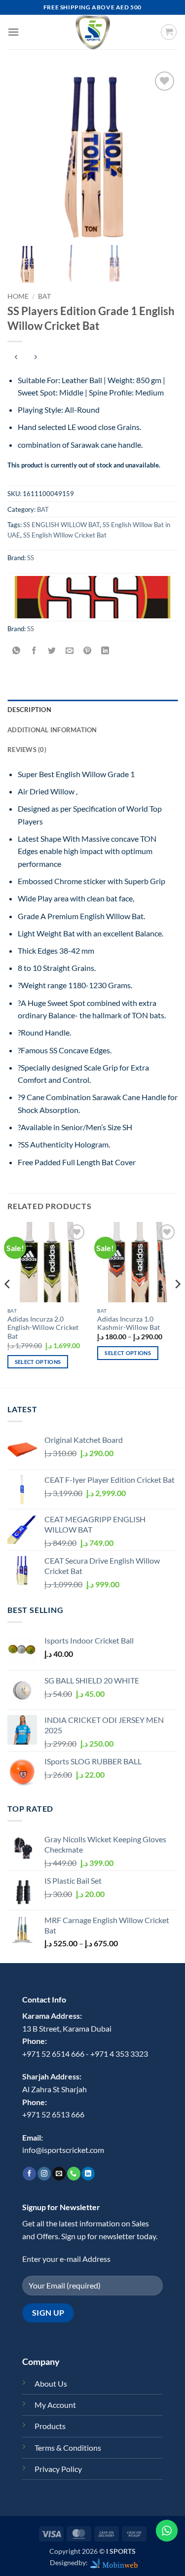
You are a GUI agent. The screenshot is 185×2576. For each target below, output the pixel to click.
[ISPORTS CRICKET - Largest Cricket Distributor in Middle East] (93, 32)
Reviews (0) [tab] (27, 750)
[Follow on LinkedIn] (88, 2174)
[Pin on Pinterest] (88, 651)
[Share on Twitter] (52, 651)
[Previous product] (35, 358)
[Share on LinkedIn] (105, 651)
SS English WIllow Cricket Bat (65, 535)
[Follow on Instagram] (44, 2174)
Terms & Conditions (68, 2448)
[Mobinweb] (114, 2562)
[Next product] (16, 358)
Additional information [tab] (52, 730)
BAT (44, 296)
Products (50, 2426)
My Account (55, 2405)
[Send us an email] (59, 2174)
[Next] (177, 1304)
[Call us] (74, 2174)
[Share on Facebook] (34, 651)
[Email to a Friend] (70, 651)
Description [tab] (29, 710)
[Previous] (8, 1304)
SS (31, 558)
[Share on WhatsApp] (17, 651)
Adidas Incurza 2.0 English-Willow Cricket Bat (43, 1328)
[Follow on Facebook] (29, 2174)
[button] (13, 32)
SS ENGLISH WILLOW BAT (61, 525)
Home (18, 296)
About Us (51, 2383)
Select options (38, 1362)
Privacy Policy (58, 2469)
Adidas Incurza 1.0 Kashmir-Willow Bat (129, 1324)
